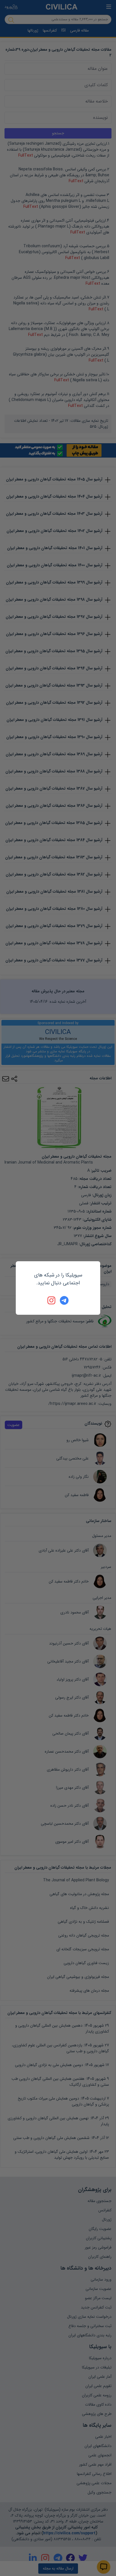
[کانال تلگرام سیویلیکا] (64, 1300)
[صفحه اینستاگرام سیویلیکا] (52, 1300)
